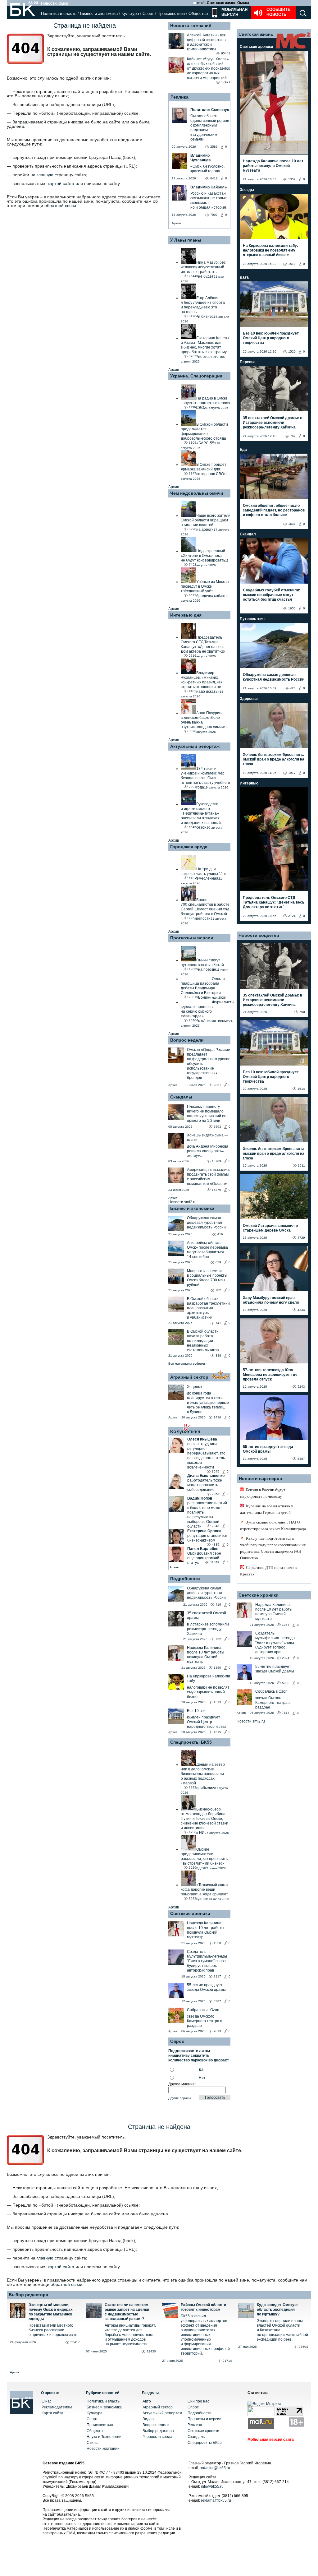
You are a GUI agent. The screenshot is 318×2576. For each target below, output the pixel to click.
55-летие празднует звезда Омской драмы (206, 1987)
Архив (176, 223)
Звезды (247, 190)
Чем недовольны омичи (197, 493)
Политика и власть (59, 14)
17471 (226, 82)
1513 (217, 1702)
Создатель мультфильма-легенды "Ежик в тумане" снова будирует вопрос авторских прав (207, 1961)
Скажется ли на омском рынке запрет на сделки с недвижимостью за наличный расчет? (127, 2312)
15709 (216, 1161)
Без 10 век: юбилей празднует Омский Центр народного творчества (271, 338)
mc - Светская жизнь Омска (223, 3)
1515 (217, 1732)
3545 (216, 1471)
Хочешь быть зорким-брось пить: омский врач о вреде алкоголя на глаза (274, 759)
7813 (217, 2031)
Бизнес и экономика (99, 14)
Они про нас (198, 2401)
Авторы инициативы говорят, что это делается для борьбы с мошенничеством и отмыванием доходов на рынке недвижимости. (130, 2335)
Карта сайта (52, 2413)
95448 (226, 53)
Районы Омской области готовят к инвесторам (203, 2307)
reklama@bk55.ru (216, 2500)
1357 (292, 179)
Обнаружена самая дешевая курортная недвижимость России (206, 1223)
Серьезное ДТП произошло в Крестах (268, 1571)
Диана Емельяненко (206, 1476)
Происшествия (171, 14)
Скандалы (181, 1097)
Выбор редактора (28, 2295)
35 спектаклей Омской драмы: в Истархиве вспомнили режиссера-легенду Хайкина (273, 423)
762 (293, 436)
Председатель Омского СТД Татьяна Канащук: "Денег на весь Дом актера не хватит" (274, 902)
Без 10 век (196, 1711)
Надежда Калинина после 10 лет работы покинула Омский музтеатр (206, 1655)
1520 (292, 351)
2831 (217, 1085)
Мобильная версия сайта (271, 2440)
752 (218, 1639)
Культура (130, 14)
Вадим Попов (200, 1498)
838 (218, 1355)
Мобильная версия (234, 12)
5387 (217, 2001)
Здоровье (249, 699)
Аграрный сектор (189, 1377)
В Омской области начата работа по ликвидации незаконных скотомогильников (203, 1341)
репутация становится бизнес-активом (207, 1538)
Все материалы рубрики (187, 1364)
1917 (292, 773)
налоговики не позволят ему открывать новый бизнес (208, 1692)
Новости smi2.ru (182, 1202)
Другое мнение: (182, 2084)
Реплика (179, 97)
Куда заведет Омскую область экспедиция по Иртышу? (277, 2310)
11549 (215, 1562)
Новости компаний (191, 25)
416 (220, 1234)
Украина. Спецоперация (196, 376)
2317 (217, 1976)
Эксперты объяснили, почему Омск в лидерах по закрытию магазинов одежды (51, 2312)
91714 (227, 2361)
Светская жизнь (256, 34)
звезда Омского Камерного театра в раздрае (204, 2021)
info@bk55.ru (212, 2486)
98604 (303, 2347)
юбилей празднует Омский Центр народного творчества (207, 1722)
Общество (198, 14)
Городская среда (189, 847)
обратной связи (60, 206)
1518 (292, 264)
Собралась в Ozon (203, 2010)
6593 (217, 1127)
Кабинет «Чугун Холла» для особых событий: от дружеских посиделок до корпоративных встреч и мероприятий (208, 68)
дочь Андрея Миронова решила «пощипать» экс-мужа (208, 1151)
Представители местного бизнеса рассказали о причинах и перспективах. (53, 2330)
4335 (216, 1545)
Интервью (249, 783)
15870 (216, 1190)
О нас (47, 2401)
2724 (292, 916)
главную (45, 175)
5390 (286, 1683)
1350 (217, 1668)
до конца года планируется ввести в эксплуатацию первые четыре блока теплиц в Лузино (208, 1403)
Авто (147, 2401)
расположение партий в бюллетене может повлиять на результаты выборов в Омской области (207, 1515)
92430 (151, 2351)
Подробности (185, 1579)
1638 (292, 524)
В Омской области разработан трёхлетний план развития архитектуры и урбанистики (208, 1308)
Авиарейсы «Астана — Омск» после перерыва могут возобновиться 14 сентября (207, 1250)
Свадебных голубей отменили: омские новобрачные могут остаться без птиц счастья (272, 595)
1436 (217, 1417)
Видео (148, 2419)
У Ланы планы (186, 240)
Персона (248, 362)
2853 (216, 1494)
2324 (286, 1658)
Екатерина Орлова (204, 1531)
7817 (286, 1713)
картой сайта (61, 183)
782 (218, 1290)
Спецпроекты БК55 (191, 1742)
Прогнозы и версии (192, 938)
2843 (216, 1526)
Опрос (193, 2407)
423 (293, 688)
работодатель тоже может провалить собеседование (205, 1485)
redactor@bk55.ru (215, 2468)
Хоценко (194, 1387)
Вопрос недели (187, 1040)
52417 (75, 2342)
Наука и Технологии (104, 2437)
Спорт (148, 14)
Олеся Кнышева (202, 1439)
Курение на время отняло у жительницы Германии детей (267, 1509)
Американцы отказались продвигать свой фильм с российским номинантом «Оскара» (209, 1177)
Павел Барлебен (203, 1549)
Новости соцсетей (259, 935)
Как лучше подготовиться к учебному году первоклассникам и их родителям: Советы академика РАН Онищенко (273, 1548)
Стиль (92, 2443)
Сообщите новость (278, 12)
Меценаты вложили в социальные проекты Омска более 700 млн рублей (207, 1278)
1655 (292, 608)
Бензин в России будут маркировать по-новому (263, 1493)
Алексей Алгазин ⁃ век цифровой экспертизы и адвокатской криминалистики (207, 42)
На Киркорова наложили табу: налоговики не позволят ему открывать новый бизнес (270, 250)
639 (218, 1262)
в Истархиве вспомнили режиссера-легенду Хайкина (208, 1629)
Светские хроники (190, 1913)
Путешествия (252, 619)
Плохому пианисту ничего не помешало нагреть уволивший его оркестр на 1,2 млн (207, 1114)
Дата (244, 277)
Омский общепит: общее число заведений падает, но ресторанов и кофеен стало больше (274, 510)
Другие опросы (179, 2098)
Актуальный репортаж (195, 746)
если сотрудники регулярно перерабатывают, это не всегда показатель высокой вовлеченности (206, 1456)
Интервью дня (186, 615)
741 (218, 1323)
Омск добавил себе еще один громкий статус (204, 1558)
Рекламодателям (57, 2407)
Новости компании (103, 2449)
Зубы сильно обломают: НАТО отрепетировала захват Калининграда (273, 1525)
